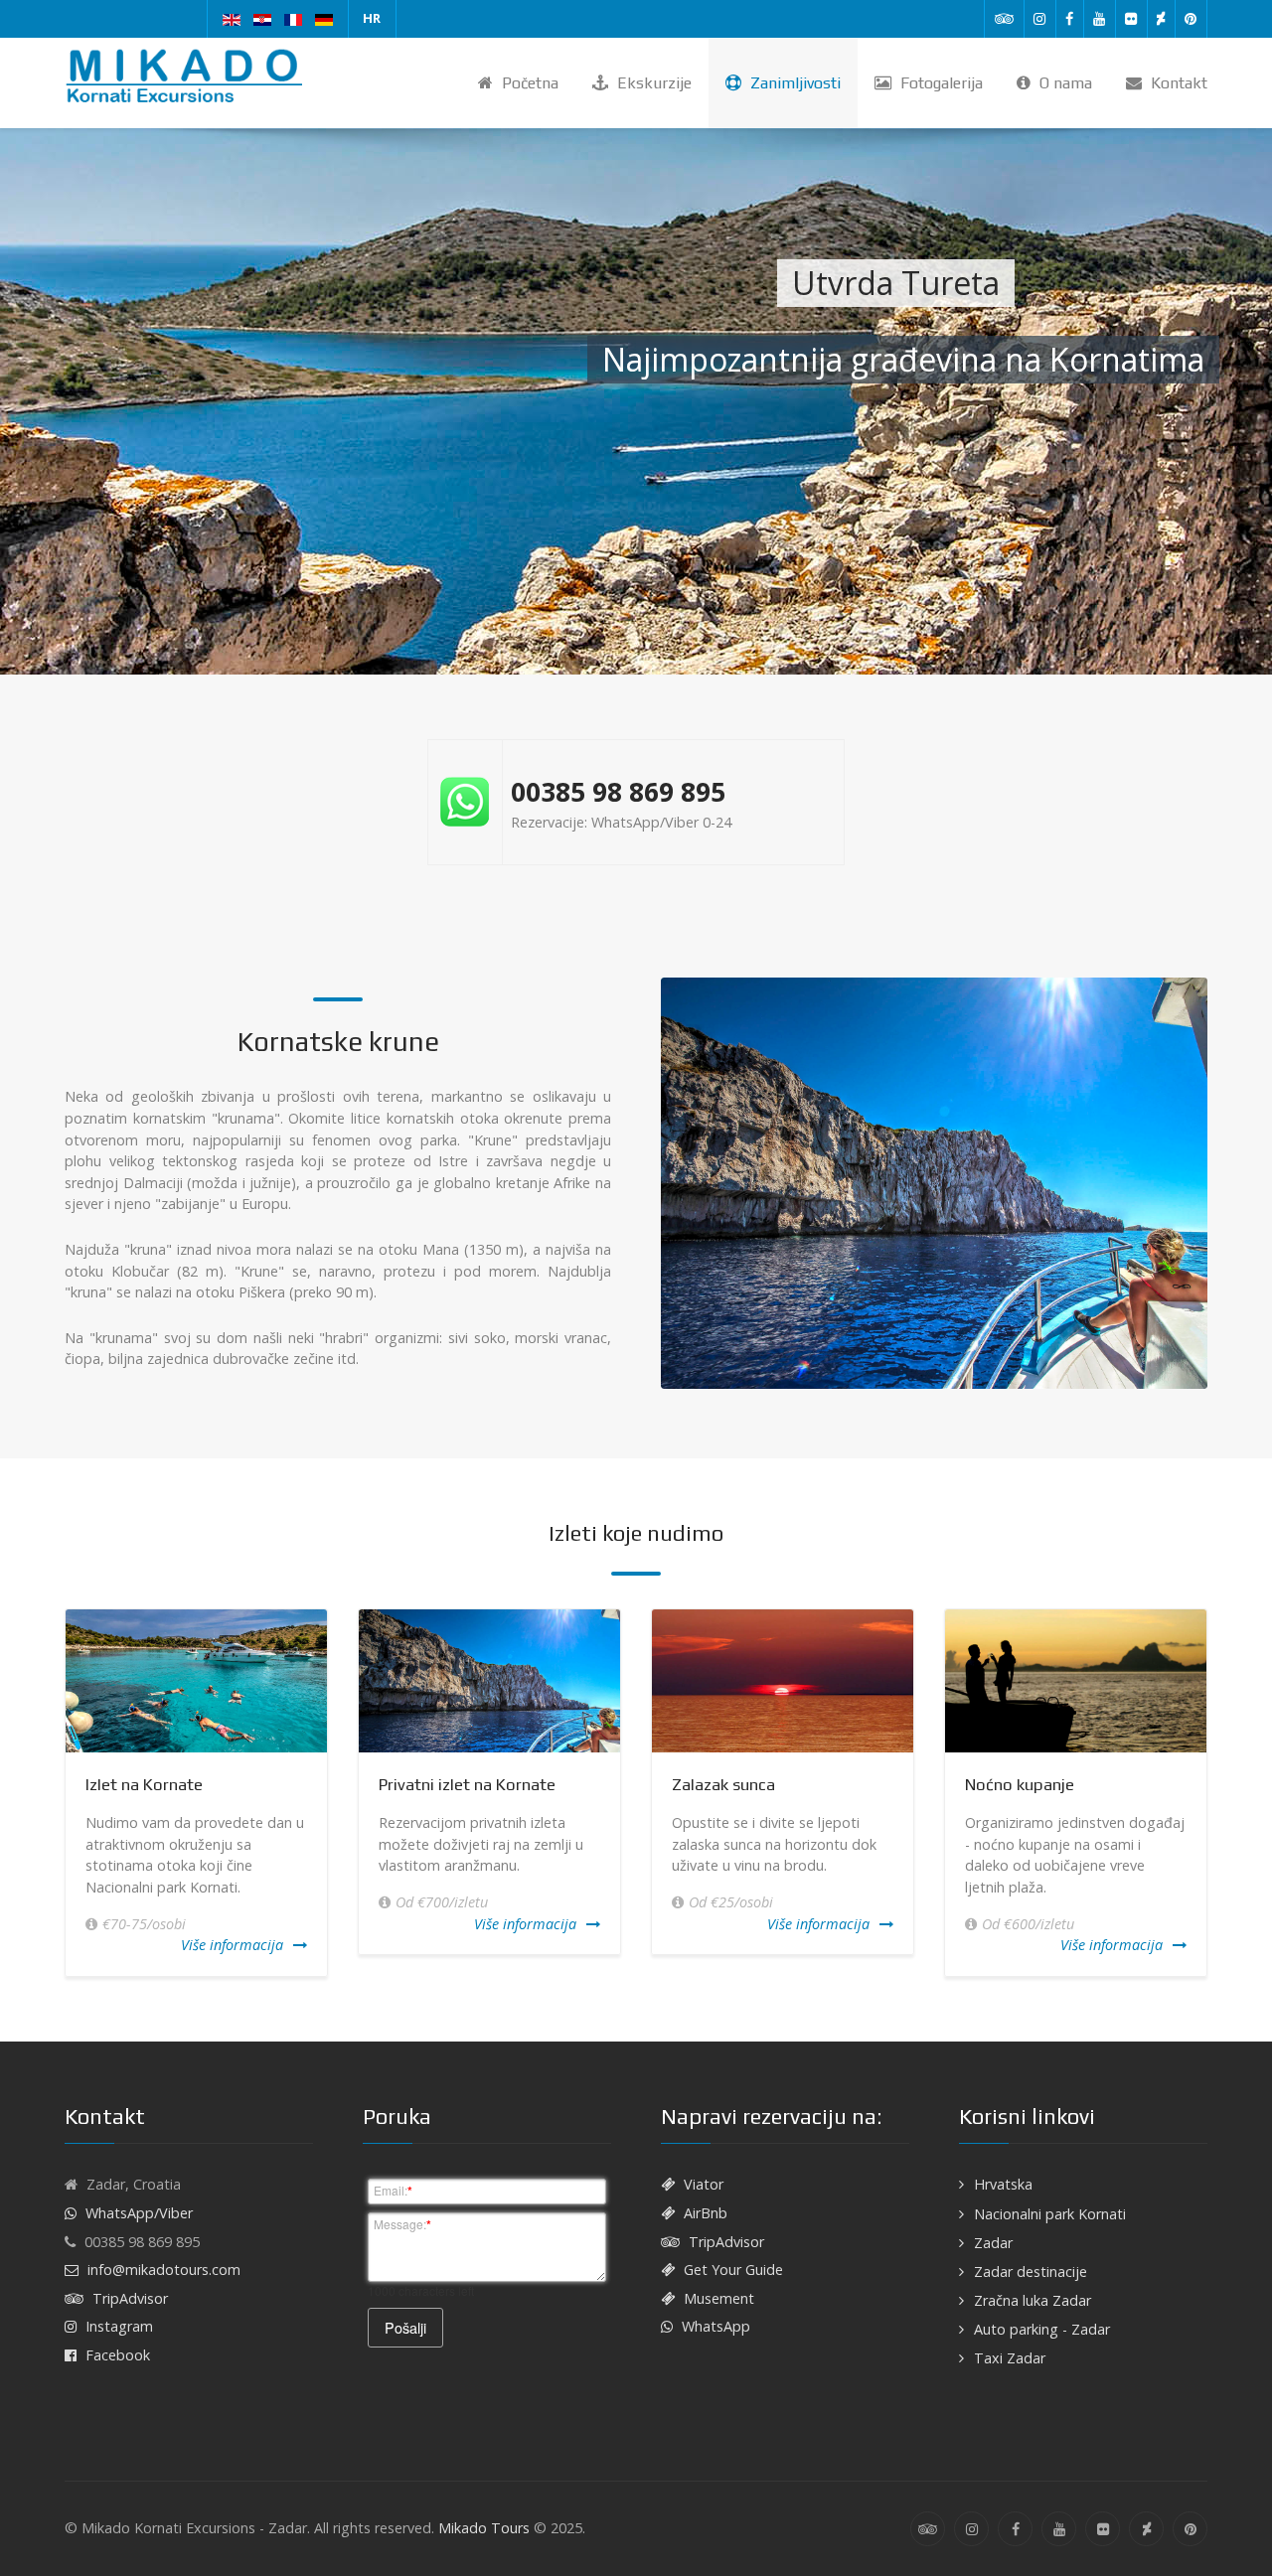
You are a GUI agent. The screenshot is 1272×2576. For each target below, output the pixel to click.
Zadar (993, 2243)
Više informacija (232, 1945)
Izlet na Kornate (144, 1784)
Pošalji (405, 2327)
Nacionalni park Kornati (1050, 2214)
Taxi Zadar (1010, 2358)
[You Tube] (1100, 19)
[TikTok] (1161, 19)
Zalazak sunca (723, 1784)
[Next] (1210, 1793)
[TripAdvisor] (1004, 19)
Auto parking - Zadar (1042, 2329)
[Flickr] (1131, 19)
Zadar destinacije (1031, 2272)
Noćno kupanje (1020, 1784)
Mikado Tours (484, 2528)
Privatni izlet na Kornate (467, 1784)
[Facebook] (1070, 19)
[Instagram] (1040, 19)
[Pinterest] (1191, 19)
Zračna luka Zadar (1033, 2300)
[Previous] (62, 1793)
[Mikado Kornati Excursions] (189, 77)
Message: (402, 2224)
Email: (393, 2191)
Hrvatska (1003, 2184)
